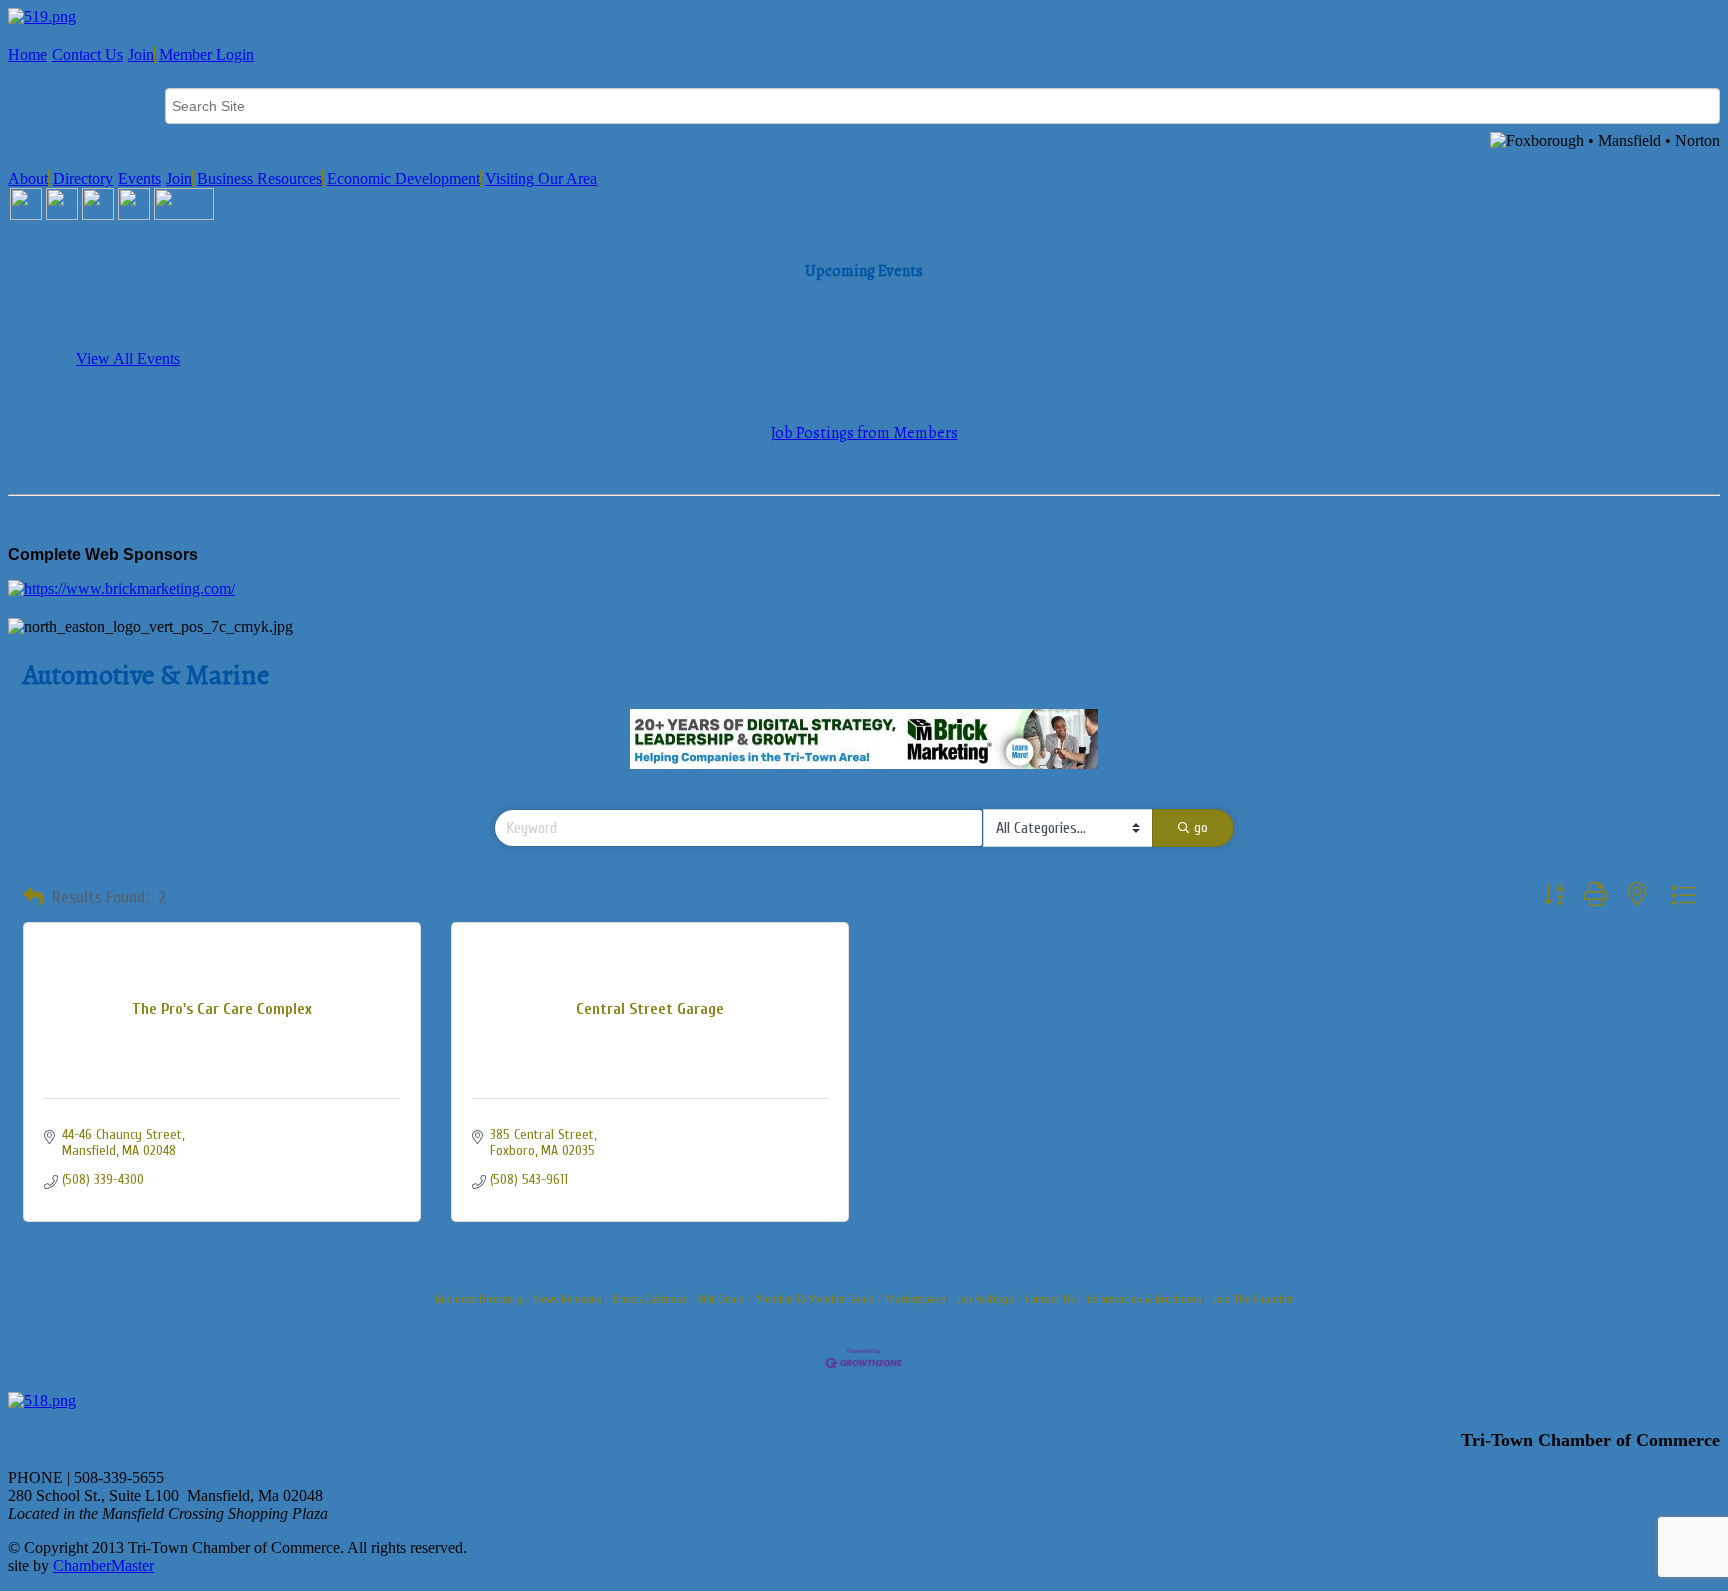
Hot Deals (721, 1299)
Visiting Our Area (541, 178)
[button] (33, 898)
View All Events (128, 358)
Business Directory (478, 1299)
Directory (83, 178)
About (28, 178)
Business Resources (259, 178)
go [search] (1201, 827)
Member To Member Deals (815, 1299)
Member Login (206, 54)
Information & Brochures (1144, 1299)
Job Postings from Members (864, 433)
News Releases (567, 1299)
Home (27, 54)
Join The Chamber (1253, 1299)
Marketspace (915, 1299)
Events (139, 178)
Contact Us (87, 54)
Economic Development (403, 178)
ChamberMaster (103, 1565)
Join (141, 54)
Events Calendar (650, 1299)
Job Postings (985, 1299)
